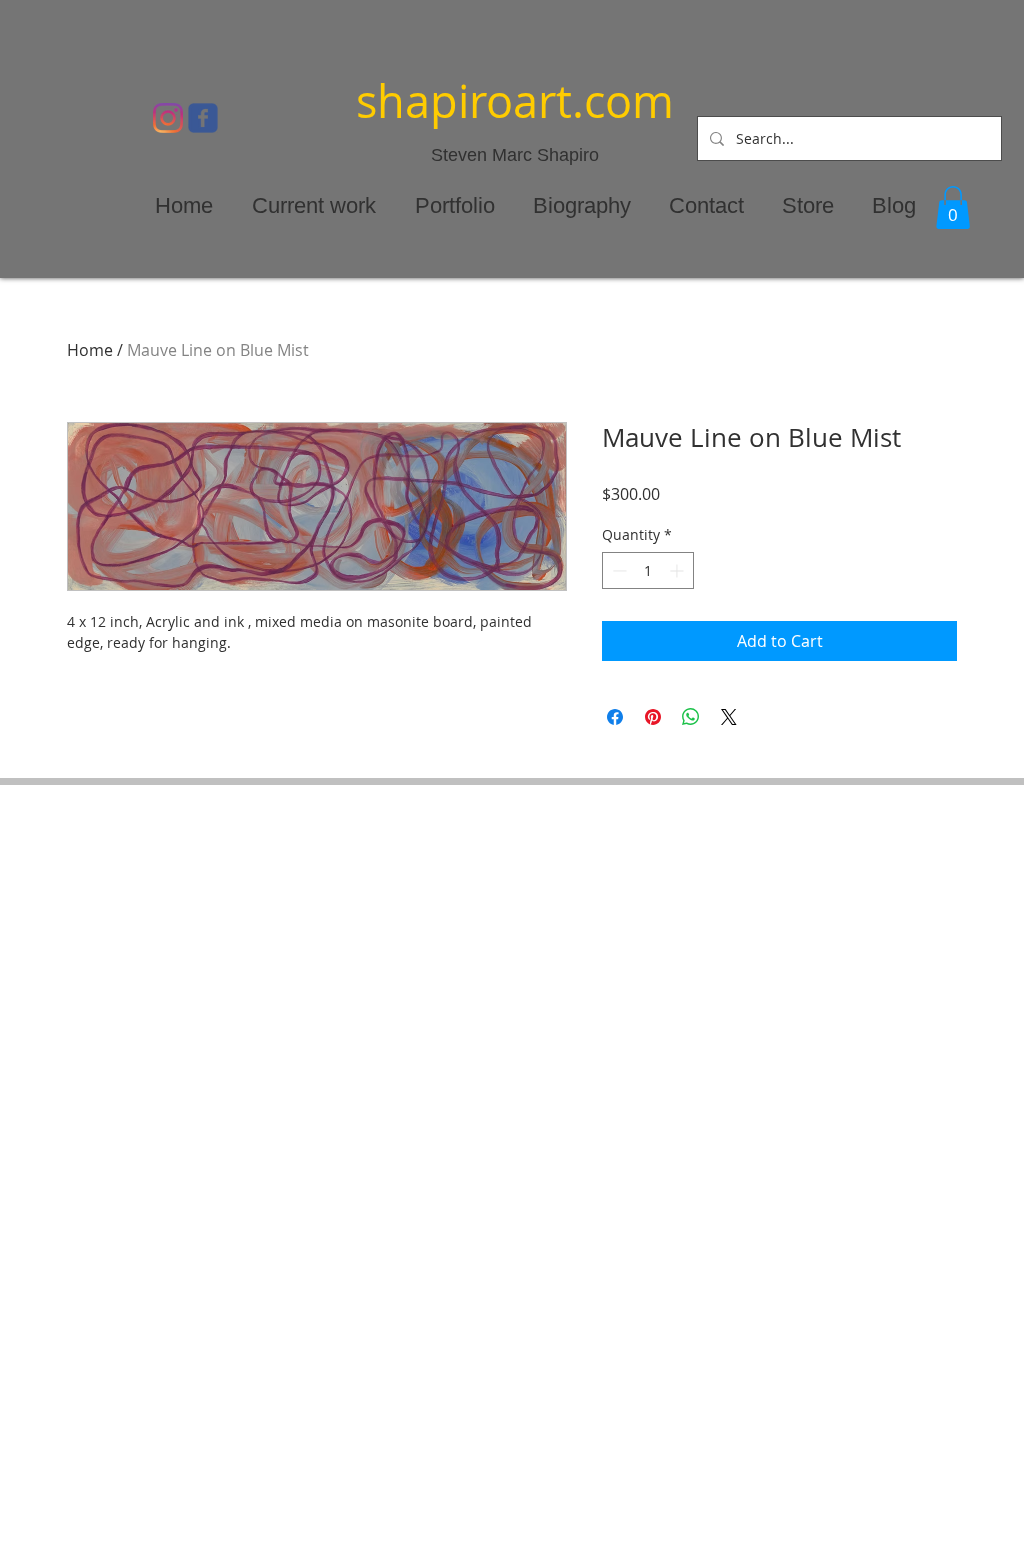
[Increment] (678, 570)
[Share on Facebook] (615, 717)
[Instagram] (168, 118)
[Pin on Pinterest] (653, 717)
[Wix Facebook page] (203, 118)
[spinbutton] (648, 570)
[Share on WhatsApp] (691, 717)
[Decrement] (617, 570)
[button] (953, 207)
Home (90, 350)
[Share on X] (729, 717)
